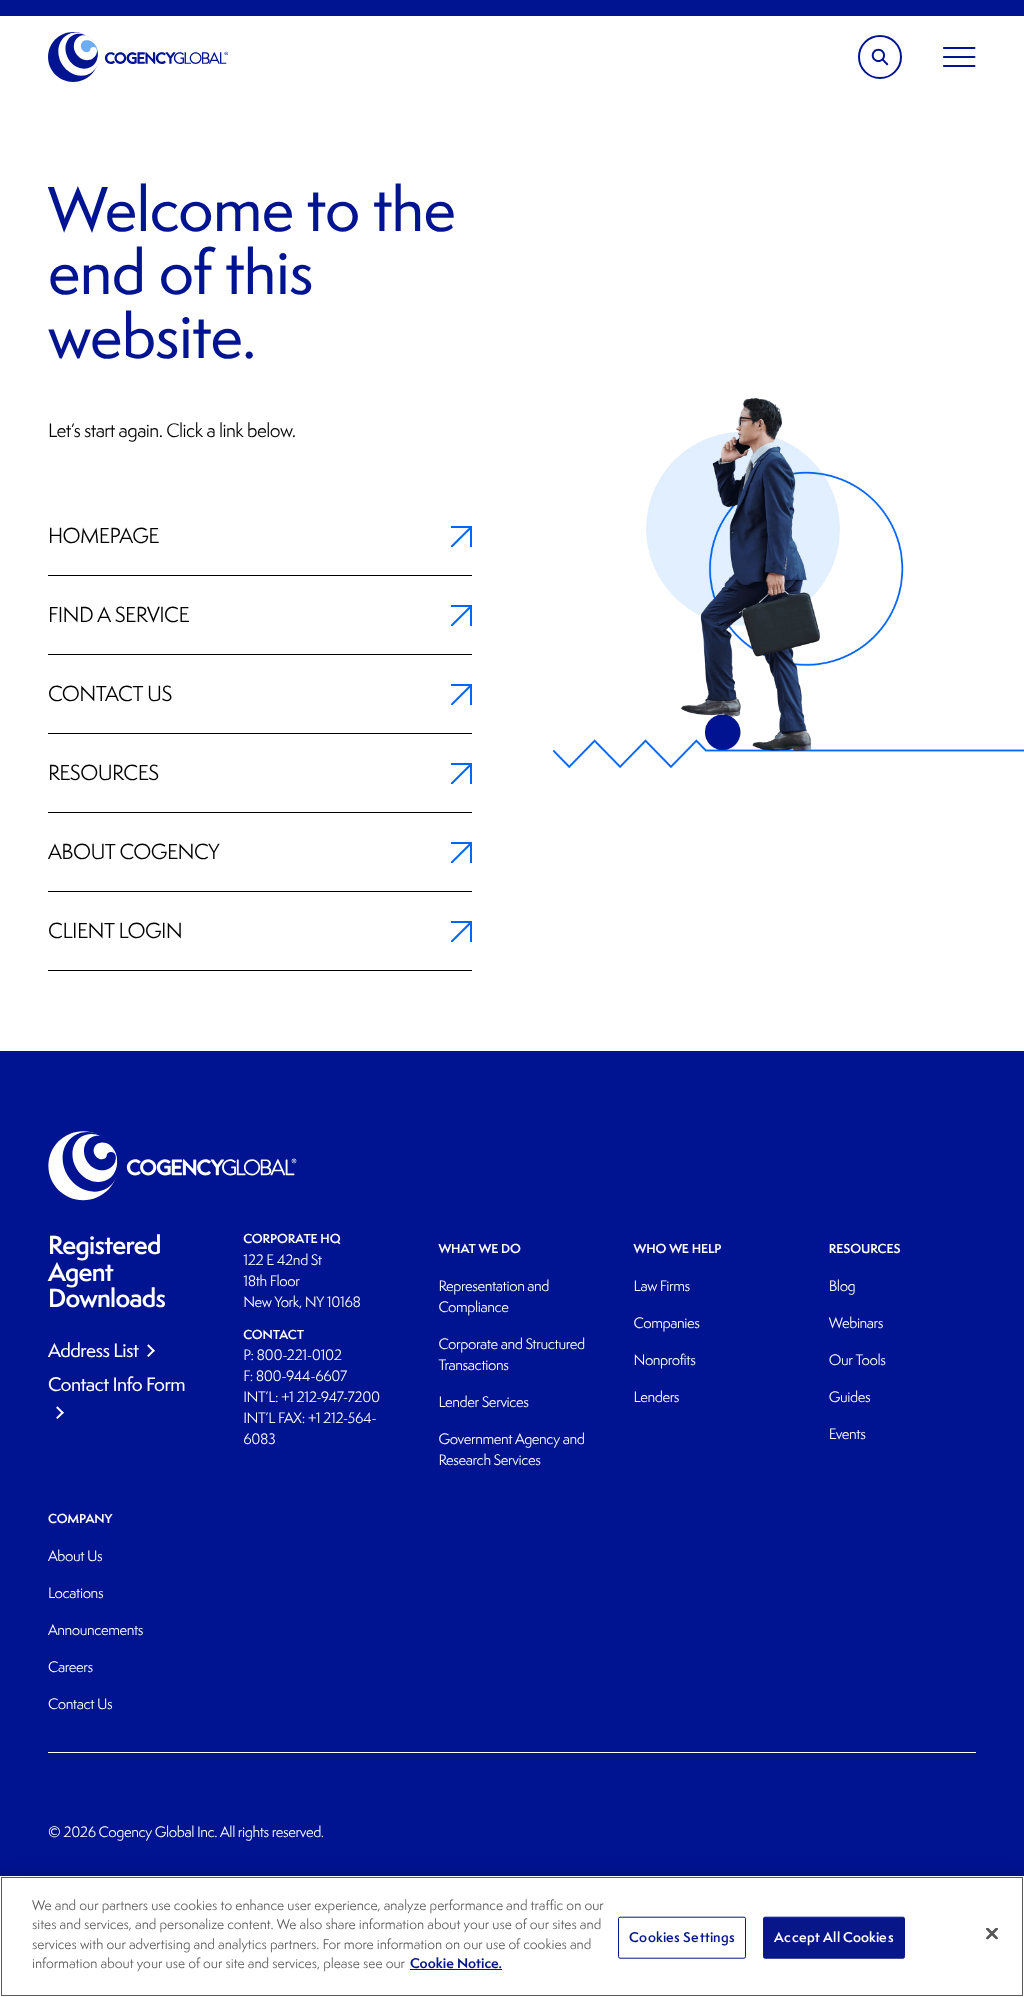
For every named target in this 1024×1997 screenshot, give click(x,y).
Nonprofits (665, 1360)
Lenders (657, 1397)
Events (847, 1434)
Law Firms (662, 1286)
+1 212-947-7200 (330, 1397)
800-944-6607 (301, 1376)
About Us (75, 1556)
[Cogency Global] (138, 57)
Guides (849, 1397)
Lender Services (483, 1402)
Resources (103, 773)
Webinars (856, 1323)
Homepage (103, 536)
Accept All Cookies (833, 1937)
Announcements (95, 1630)
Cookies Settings (682, 1937)
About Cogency (133, 852)
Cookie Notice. (456, 1963)
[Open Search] (880, 57)
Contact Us (110, 694)
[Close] (992, 1934)
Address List (93, 1350)
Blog (842, 1286)
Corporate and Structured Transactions (511, 1355)
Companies (667, 1323)
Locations (75, 1593)
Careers (70, 1667)
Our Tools (857, 1360)
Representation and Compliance (493, 1297)
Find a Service (118, 615)
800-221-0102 (299, 1355)
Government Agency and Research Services (511, 1450)
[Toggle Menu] (959, 57)
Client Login (115, 931)
